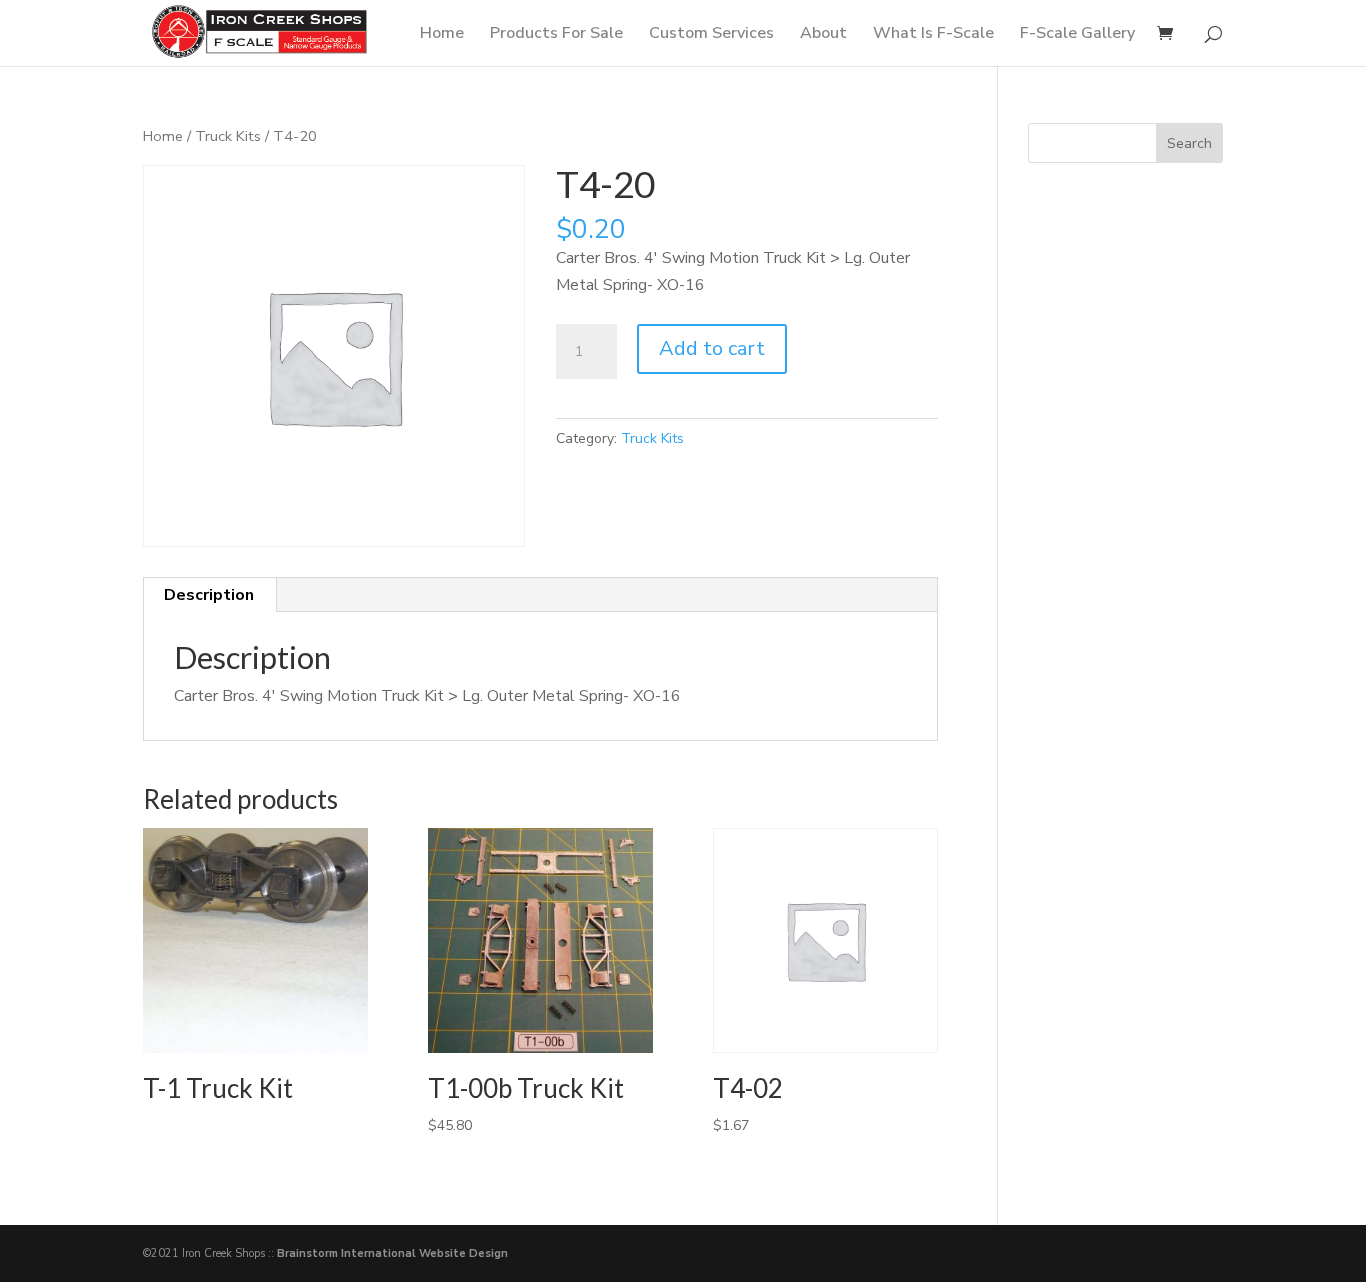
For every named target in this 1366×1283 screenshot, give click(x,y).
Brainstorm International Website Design (392, 1253)
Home (442, 35)
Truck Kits (228, 136)
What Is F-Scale (933, 35)
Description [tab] (209, 595)
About (823, 35)
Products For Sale (556, 35)
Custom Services (711, 35)
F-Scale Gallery (1077, 35)
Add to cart (712, 348)
